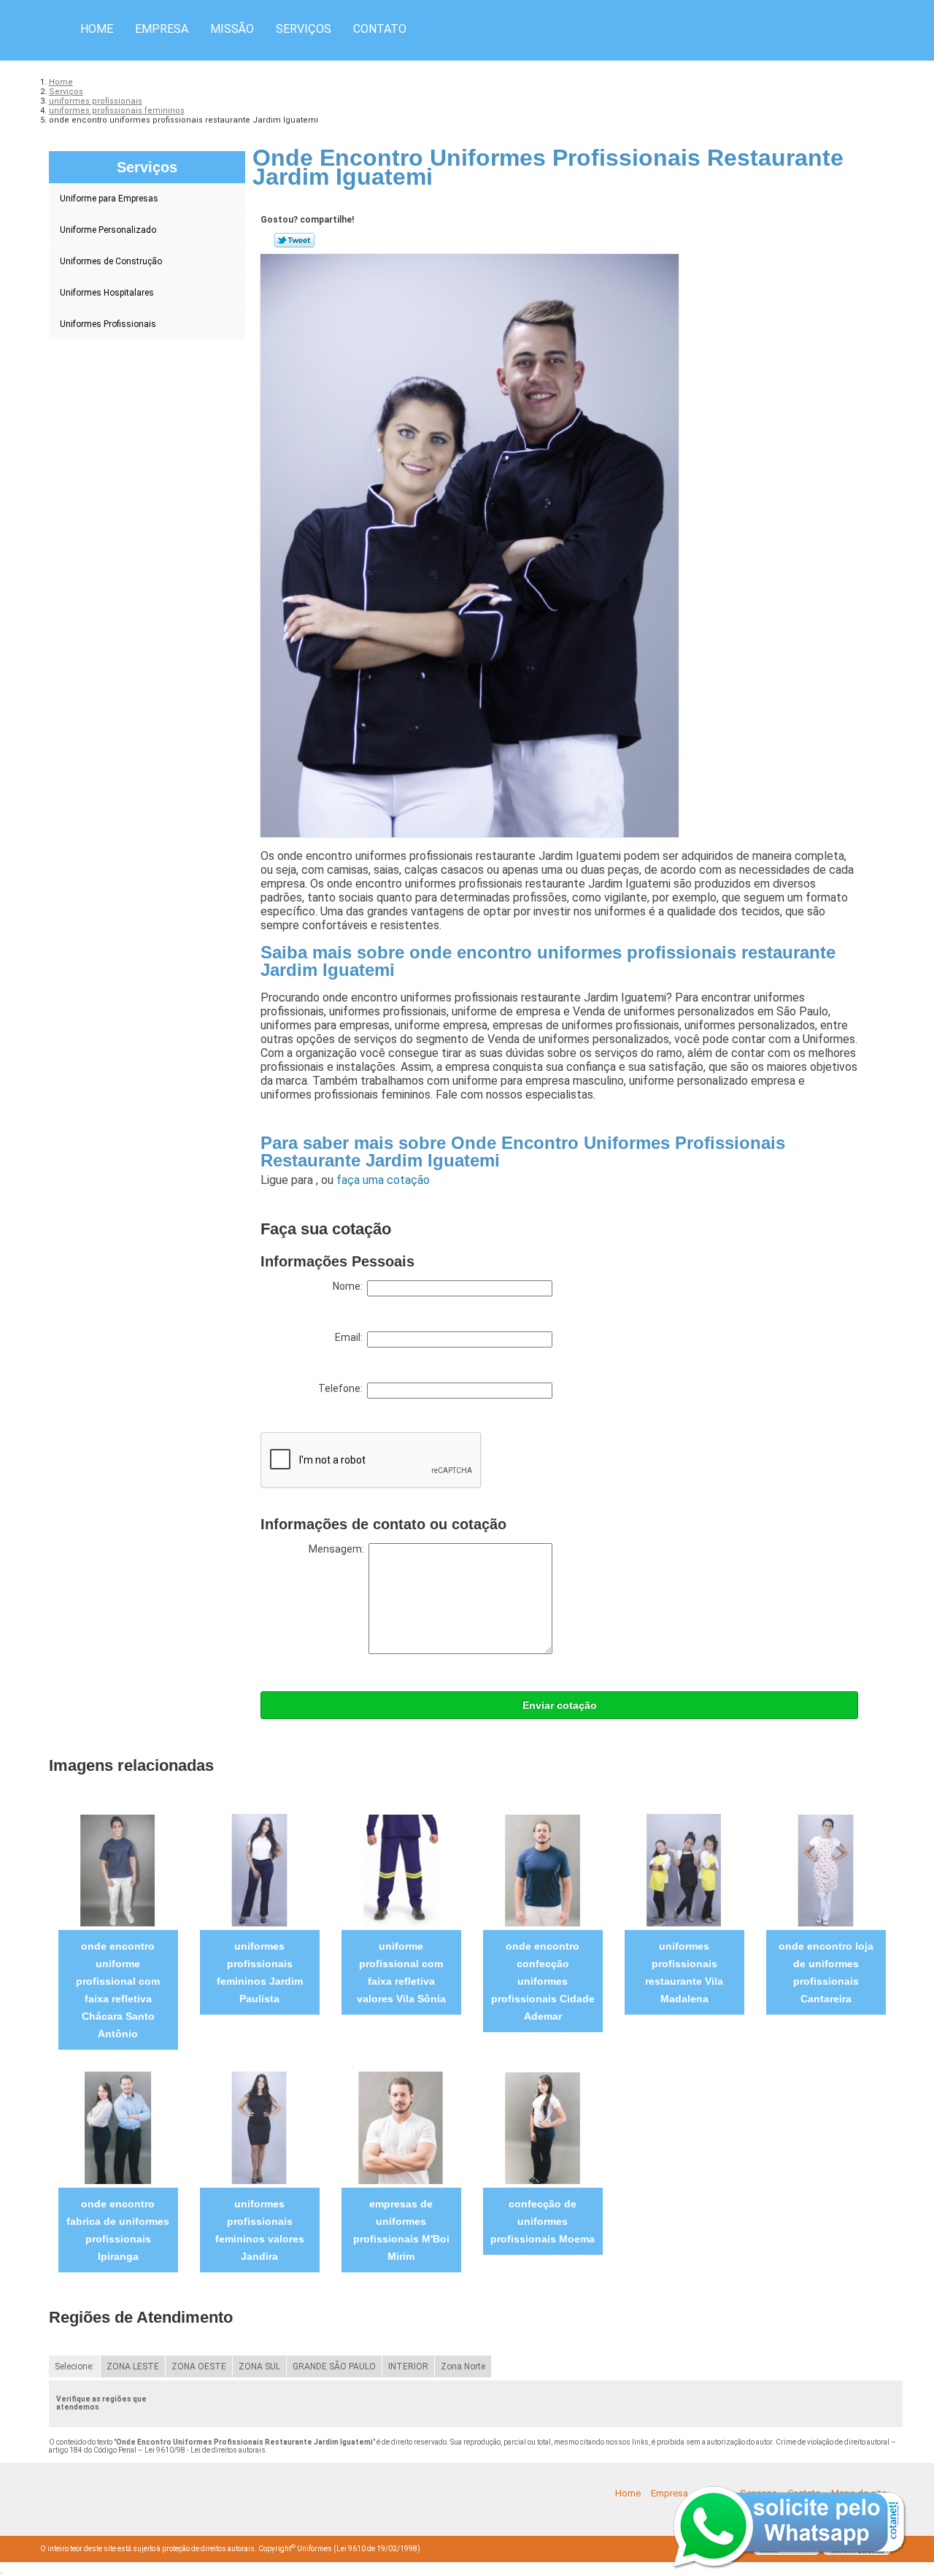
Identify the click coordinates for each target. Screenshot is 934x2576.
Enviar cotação (560, 1705)
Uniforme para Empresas (109, 199)
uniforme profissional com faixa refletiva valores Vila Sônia (401, 1972)
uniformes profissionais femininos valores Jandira (260, 2230)
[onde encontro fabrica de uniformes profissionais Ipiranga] (118, 2127)
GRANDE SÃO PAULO (334, 2367)
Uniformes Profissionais (108, 324)
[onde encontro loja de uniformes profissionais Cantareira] (826, 1870)
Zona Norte (463, 2367)
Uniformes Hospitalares (107, 293)
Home (97, 29)
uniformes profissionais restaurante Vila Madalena (684, 1972)
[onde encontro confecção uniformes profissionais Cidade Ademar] (543, 1870)
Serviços (304, 29)
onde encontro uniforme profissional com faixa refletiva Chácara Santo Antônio (118, 1990)
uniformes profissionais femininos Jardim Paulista (260, 1972)
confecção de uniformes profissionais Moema (543, 2221)
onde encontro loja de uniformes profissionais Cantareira (826, 1972)
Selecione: (74, 2367)
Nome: (350, 1286)
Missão (232, 29)
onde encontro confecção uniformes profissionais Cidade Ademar (543, 1981)
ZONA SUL (259, 2367)
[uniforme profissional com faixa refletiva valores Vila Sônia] (401, 1870)
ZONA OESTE (199, 2367)
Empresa (162, 29)
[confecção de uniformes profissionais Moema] (543, 2127)
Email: (351, 1337)
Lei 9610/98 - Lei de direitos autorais (205, 2450)
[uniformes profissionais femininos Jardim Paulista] (259, 1870)
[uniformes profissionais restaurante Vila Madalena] (684, 1870)
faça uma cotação (383, 1180)
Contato (380, 29)
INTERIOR (408, 2367)
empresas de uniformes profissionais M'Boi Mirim (401, 2230)
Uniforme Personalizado (108, 230)
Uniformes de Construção (111, 261)
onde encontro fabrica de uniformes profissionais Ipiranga (118, 2230)
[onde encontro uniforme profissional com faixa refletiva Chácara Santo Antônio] (118, 1870)
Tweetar (294, 240)
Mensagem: (339, 1549)
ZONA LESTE (133, 2367)
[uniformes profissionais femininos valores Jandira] (259, 2127)
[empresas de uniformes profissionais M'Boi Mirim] (401, 2127)
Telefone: (343, 1388)
